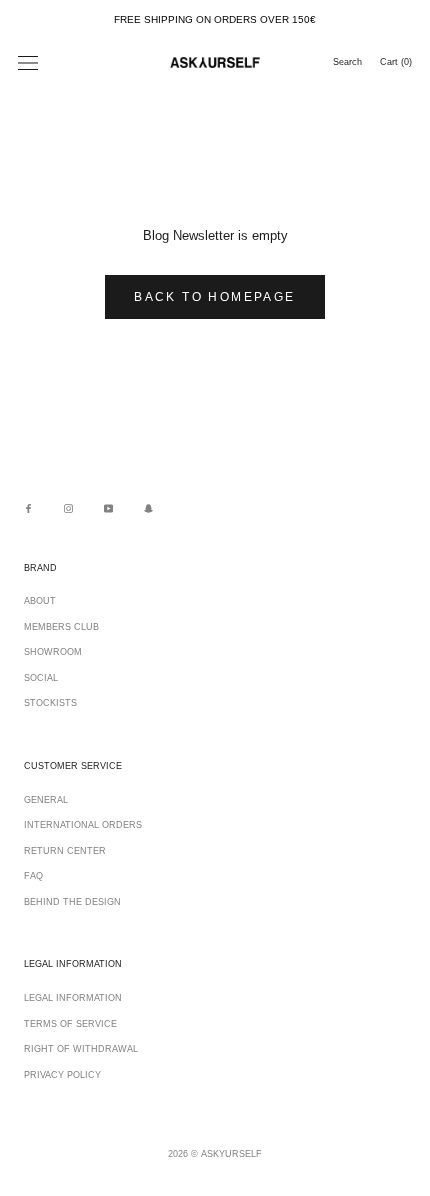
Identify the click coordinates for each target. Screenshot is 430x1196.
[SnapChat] (148, 508)
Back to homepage (214, 297)
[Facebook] (28, 508)
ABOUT (40, 601)
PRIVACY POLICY (62, 1075)
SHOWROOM (53, 652)
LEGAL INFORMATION (73, 998)
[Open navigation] (28, 63)
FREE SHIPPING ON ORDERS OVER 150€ (215, 19)
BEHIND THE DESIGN (72, 902)
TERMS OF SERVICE (70, 1024)
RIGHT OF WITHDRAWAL (81, 1049)
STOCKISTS (50, 703)
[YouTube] (108, 508)
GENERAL (46, 800)
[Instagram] (68, 508)
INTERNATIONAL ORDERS (83, 825)
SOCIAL (41, 678)
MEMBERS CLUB (61, 627)
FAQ (33, 876)
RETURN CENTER (65, 851)
